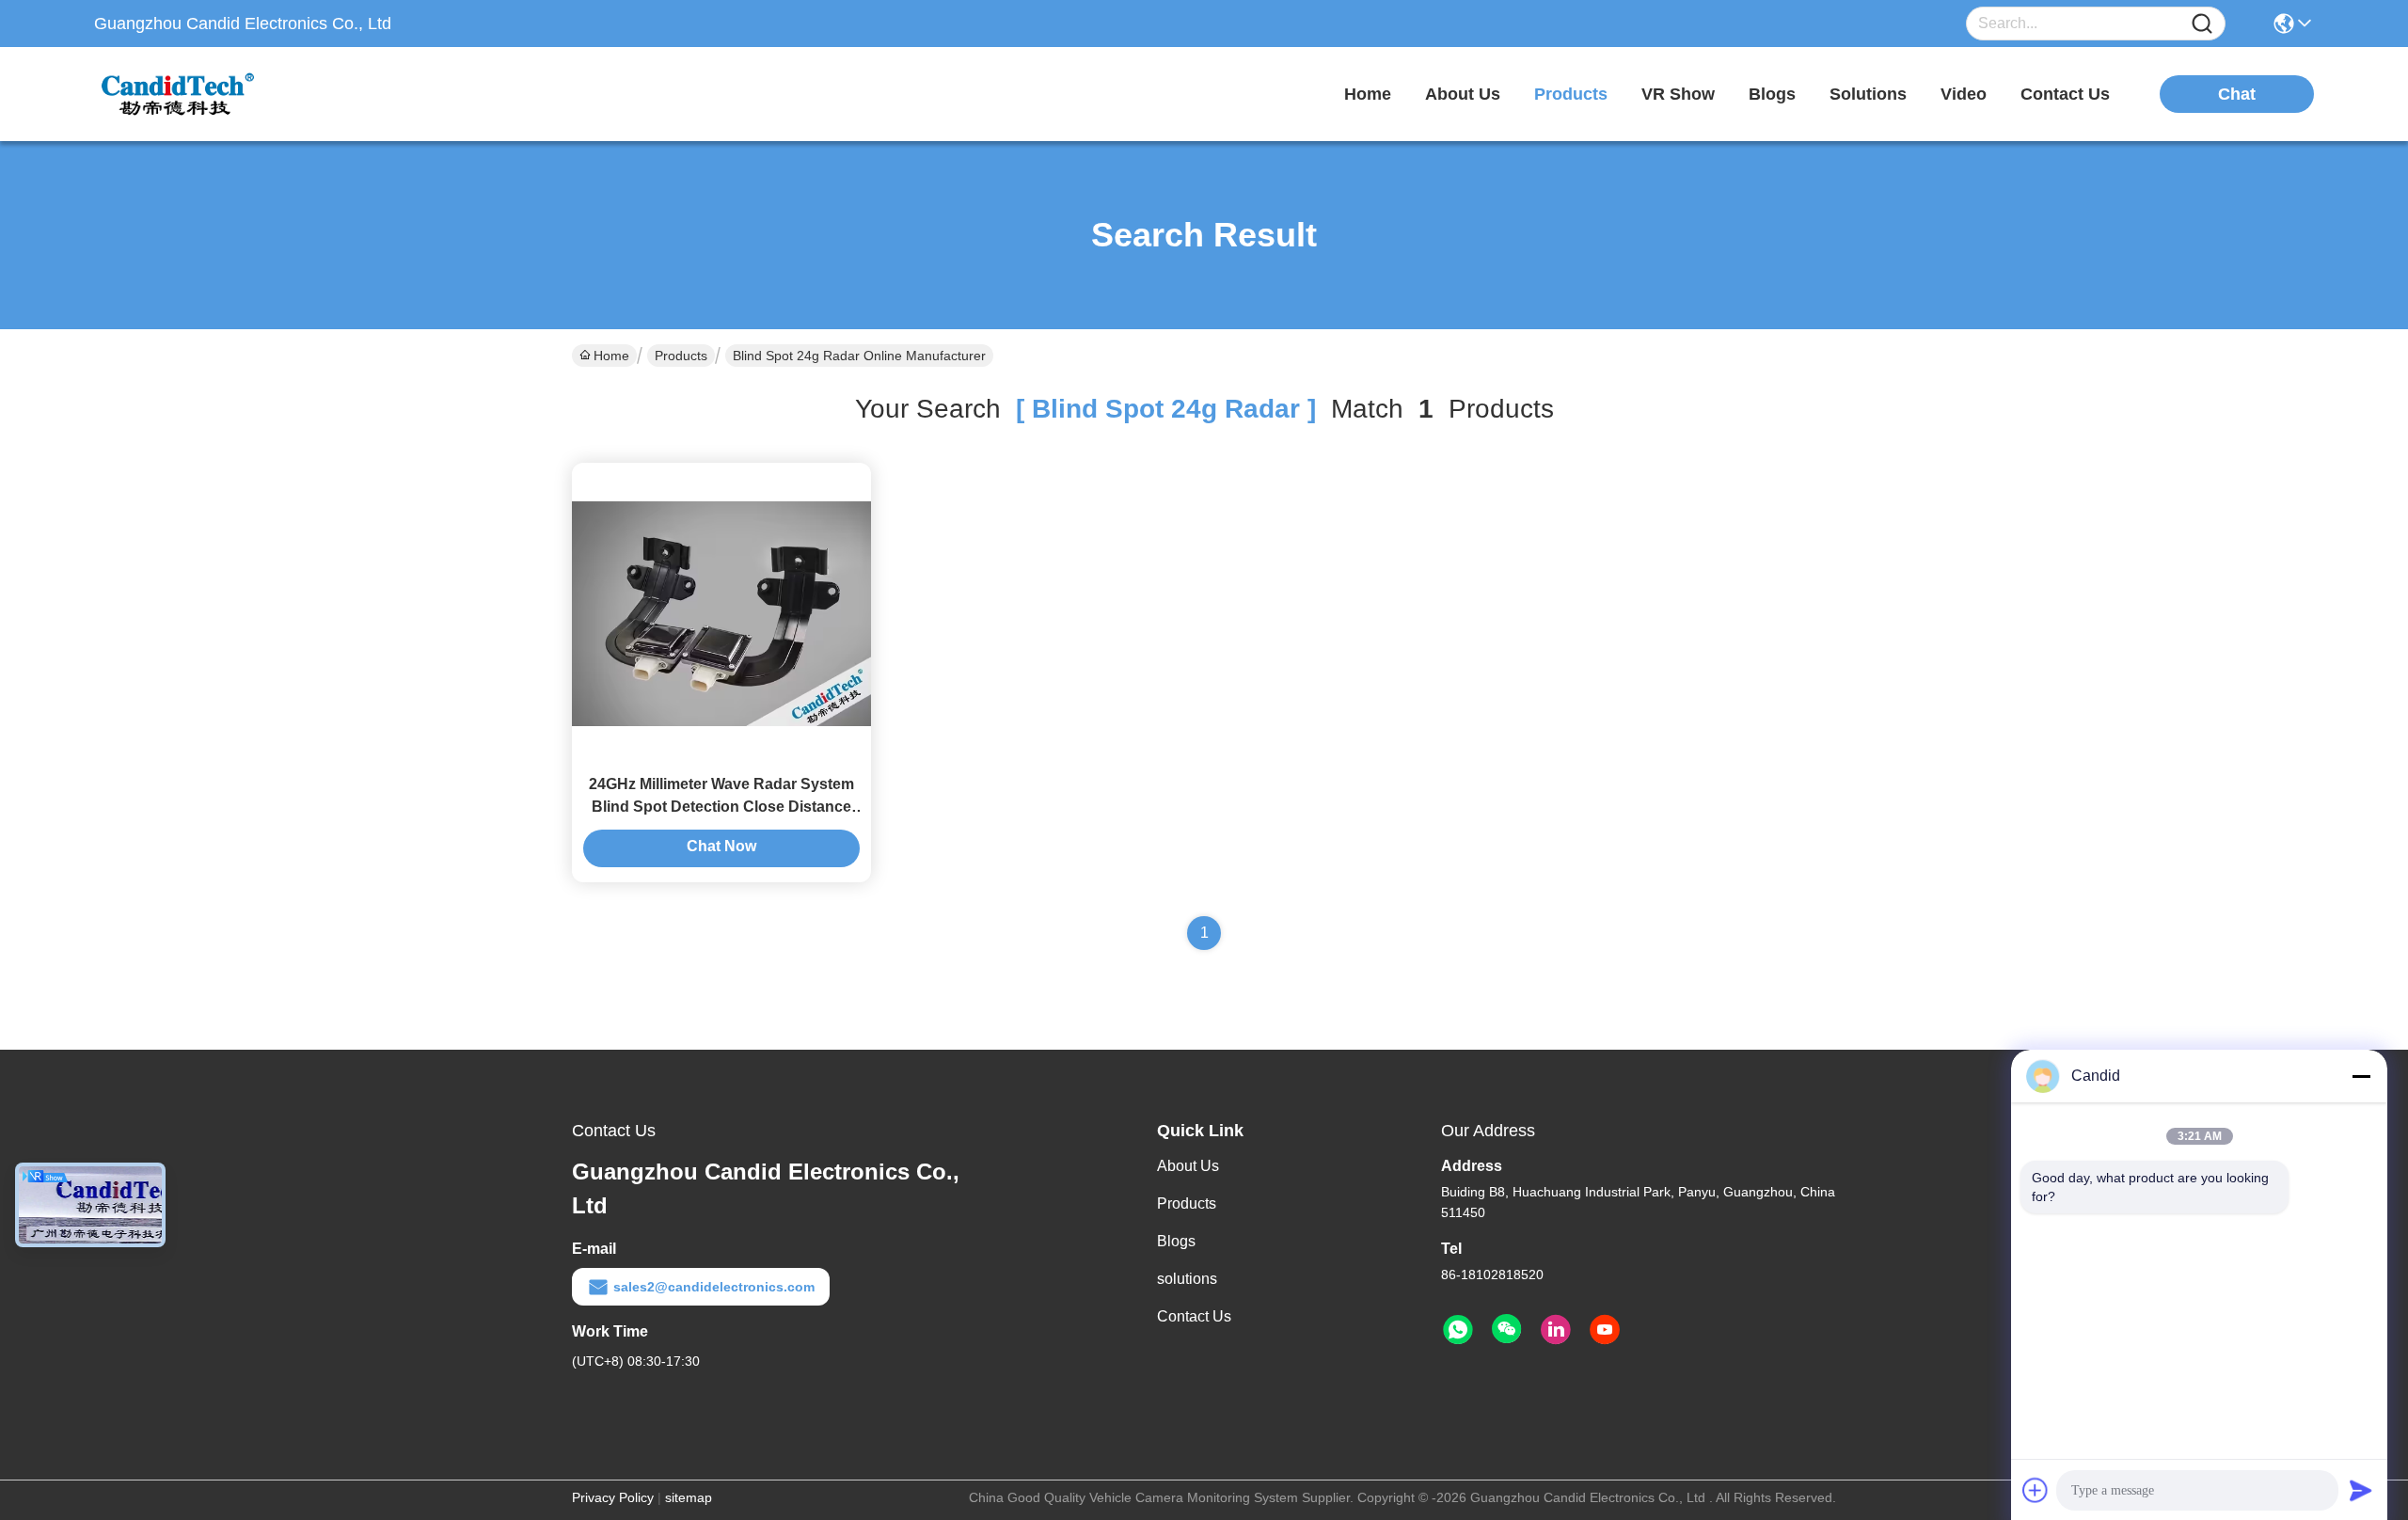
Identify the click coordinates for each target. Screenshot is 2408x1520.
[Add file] (2036, 1490)
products (1571, 94)
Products (681, 356)
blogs (1772, 94)
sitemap (689, 1497)
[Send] (2361, 1490)
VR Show (1678, 94)
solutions (1868, 94)
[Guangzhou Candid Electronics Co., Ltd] (198, 94)
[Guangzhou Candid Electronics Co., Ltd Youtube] (1605, 1330)
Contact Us (1194, 1316)
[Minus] (2361, 1076)
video (1964, 94)
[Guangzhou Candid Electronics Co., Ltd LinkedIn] (1556, 1330)
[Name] (2202, 24)
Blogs (1176, 1241)
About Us (1188, 1166)
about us (1463, 94)
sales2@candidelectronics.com (714, 1287)
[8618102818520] (1458, 1330)
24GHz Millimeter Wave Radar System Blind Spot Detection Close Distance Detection (721, 807)
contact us (2065, 94)
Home (1368, 94)
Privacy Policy (613, 1497)
